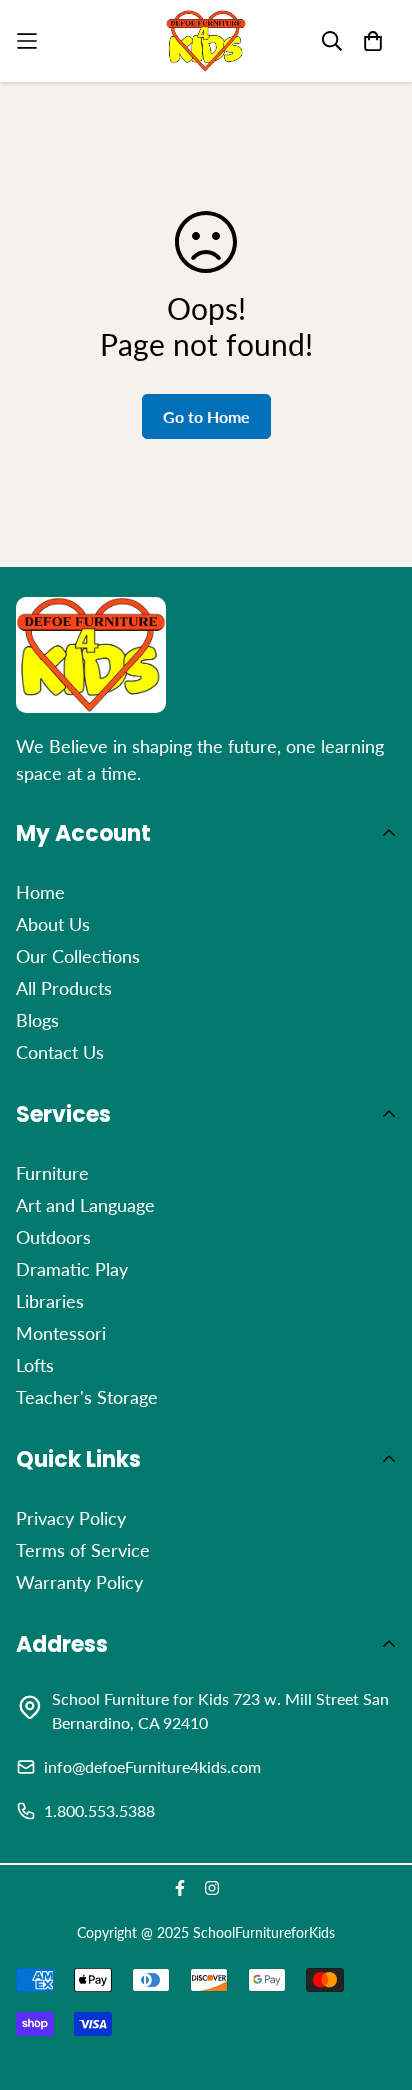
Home (40, 892)
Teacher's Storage (87, 1397)
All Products (64, 988)
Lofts (35, 1365)
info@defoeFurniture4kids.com (152, 1766)
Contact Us (60, 1052)
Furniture (52, 1173)
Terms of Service (83, 1550)
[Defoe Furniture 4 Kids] (206, 41)
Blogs (37, 1020)
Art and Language (85, 1205)
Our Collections (78, 956)
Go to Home (206, 416)
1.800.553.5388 (99, 1810)
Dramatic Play (72, 1269)
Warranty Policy (79, 1582)
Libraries (50, 1301)
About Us (53, 924)
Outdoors (53, 1237)
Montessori (61, 1333)
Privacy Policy (71, 1518)
